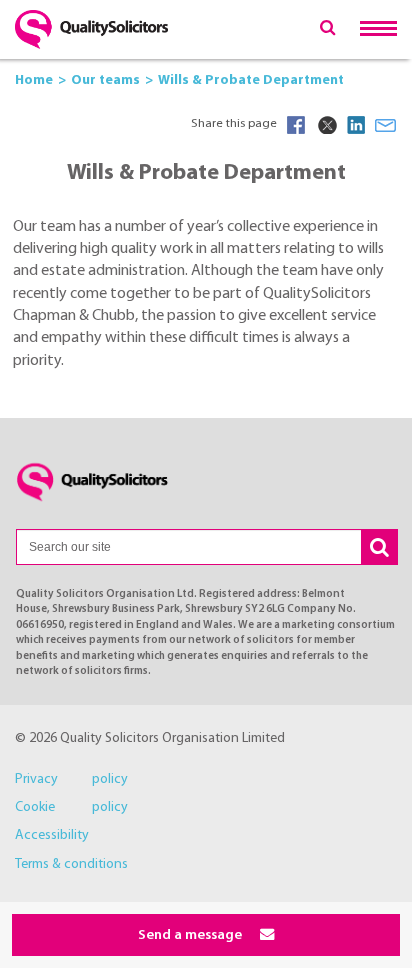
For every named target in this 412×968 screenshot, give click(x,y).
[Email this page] (386, 125)
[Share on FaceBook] (296, 125)
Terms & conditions (71, 864)
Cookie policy (71, 807)
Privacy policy (71, 779)
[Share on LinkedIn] (356, 125)
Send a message (191, 935)
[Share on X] (326, 125)
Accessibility (52, 835)
